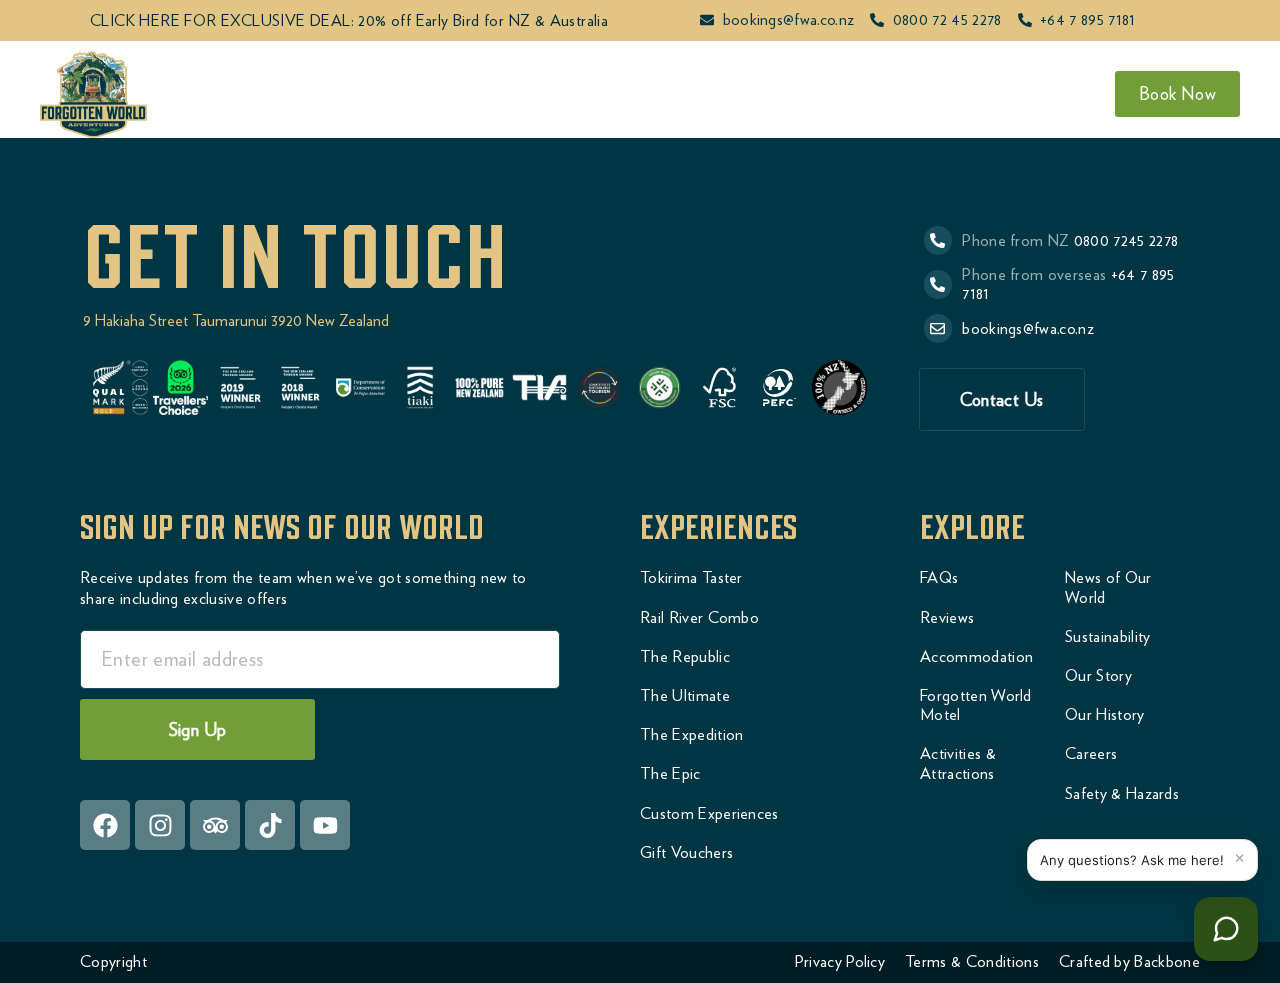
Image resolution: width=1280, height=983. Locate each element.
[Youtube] (325, 825)
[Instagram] (160, 825)
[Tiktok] (270, 825)
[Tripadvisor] (215, 825)
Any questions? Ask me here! (1132, 860)
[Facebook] (105, 825)
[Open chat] (1226, 929)
